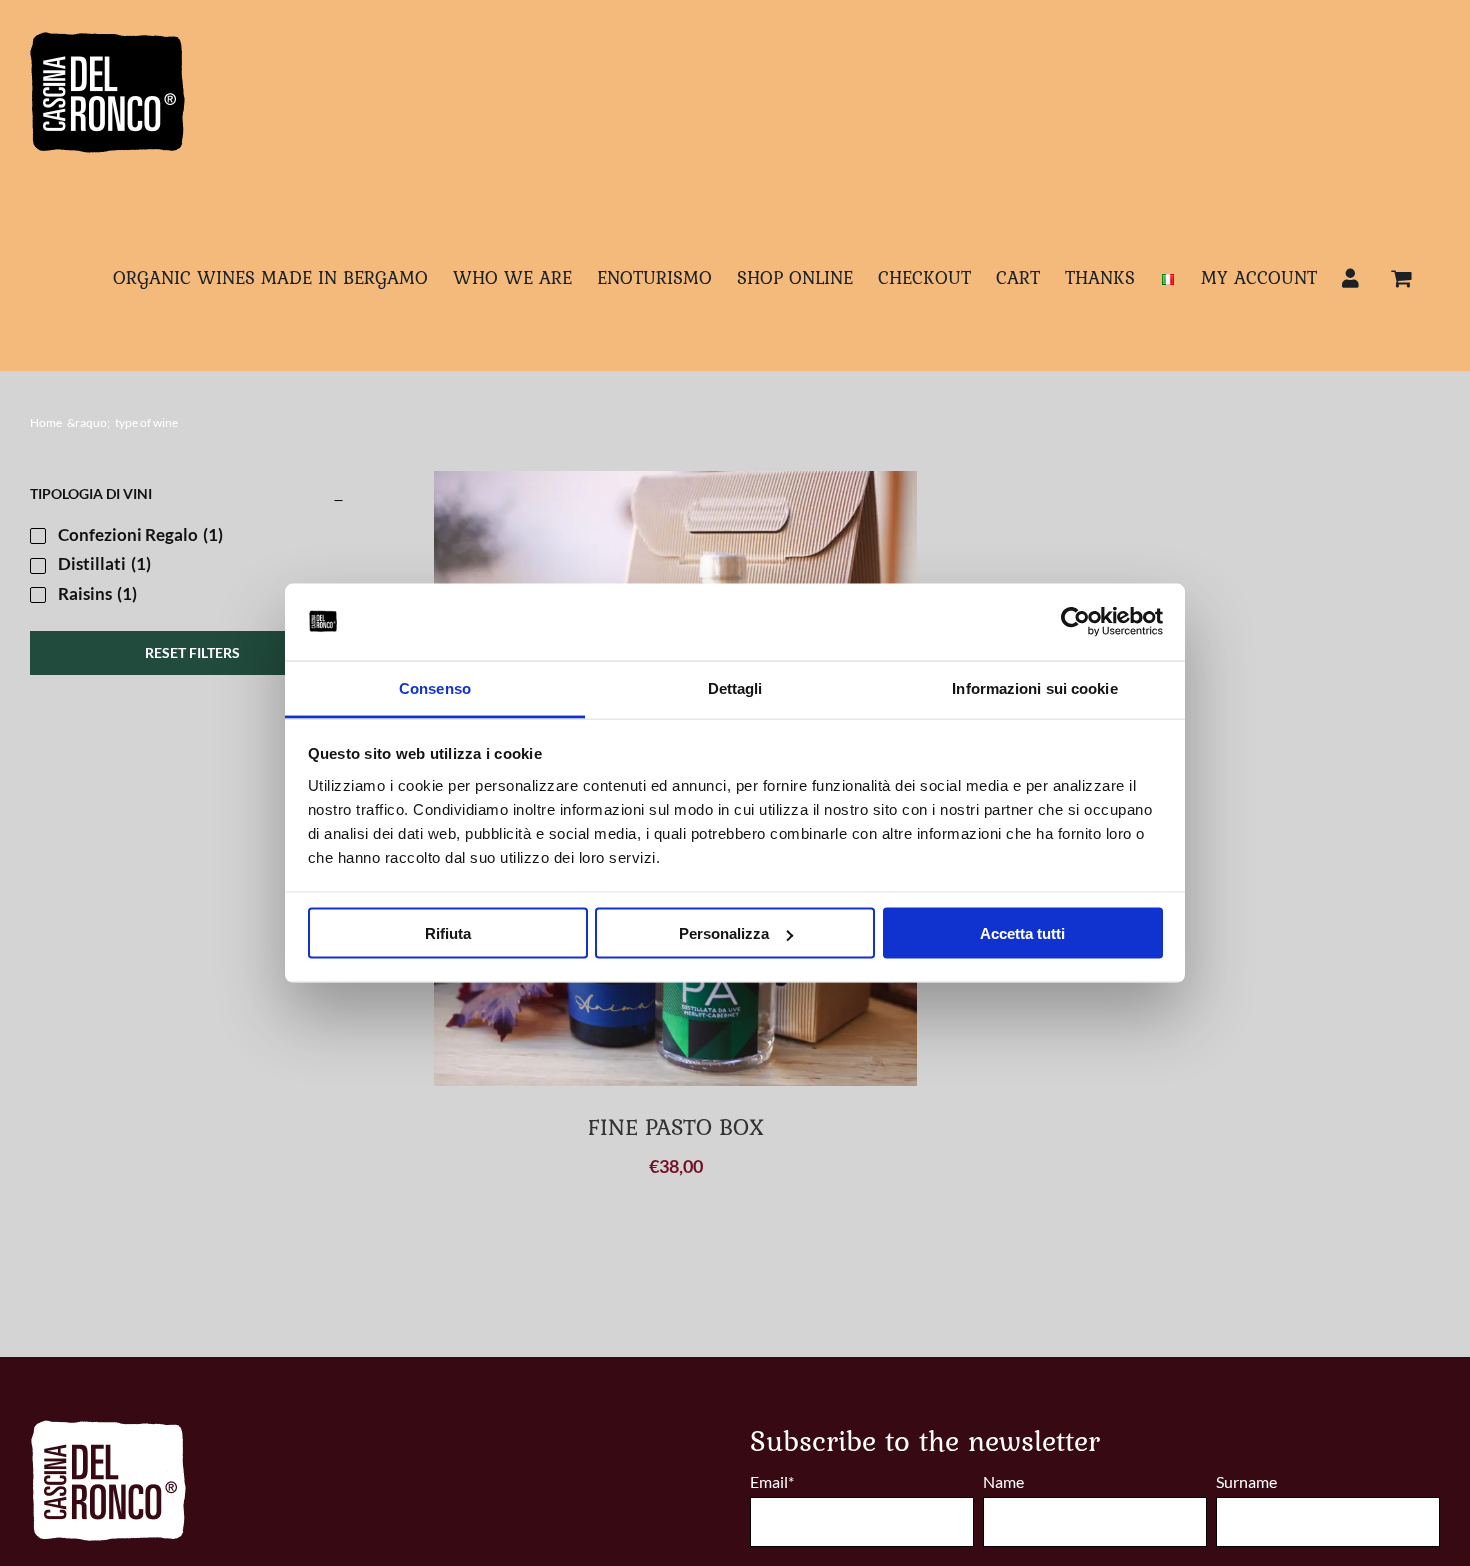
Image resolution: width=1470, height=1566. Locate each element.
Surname (1246, 1481)
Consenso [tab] (435, 687)
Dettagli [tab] (735, 687)
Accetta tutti (1022, 933)
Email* (772, 1481)
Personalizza (724, 933)
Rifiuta (448, 933)
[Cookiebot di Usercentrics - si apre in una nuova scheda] (1075, 622)
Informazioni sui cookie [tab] (1034, 687)
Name (1003, 1481)
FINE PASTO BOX (676, 1126)
